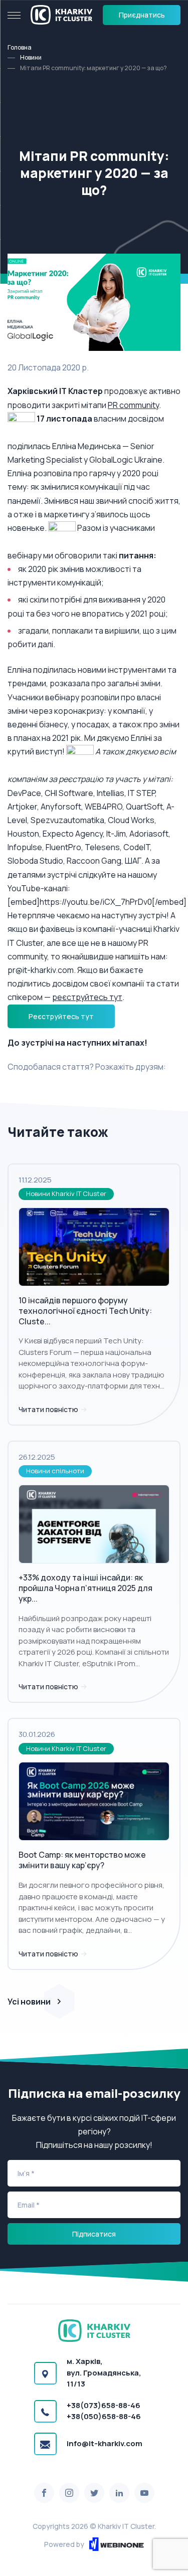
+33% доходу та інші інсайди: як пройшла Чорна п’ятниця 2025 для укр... (85, 1588)
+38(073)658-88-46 (104, 2405)
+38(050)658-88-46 (104, 2416)
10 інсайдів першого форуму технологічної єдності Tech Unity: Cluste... (85, 1311)
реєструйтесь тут (87, 997)
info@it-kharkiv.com (105, 2443)
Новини (31, 57)
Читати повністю (49, 1409)
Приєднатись (142, 15)
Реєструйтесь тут (61, 1016)
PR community (133, 405)
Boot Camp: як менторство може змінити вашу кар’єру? (82, 1860)
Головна (20, 47)
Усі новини (29, 2002)
